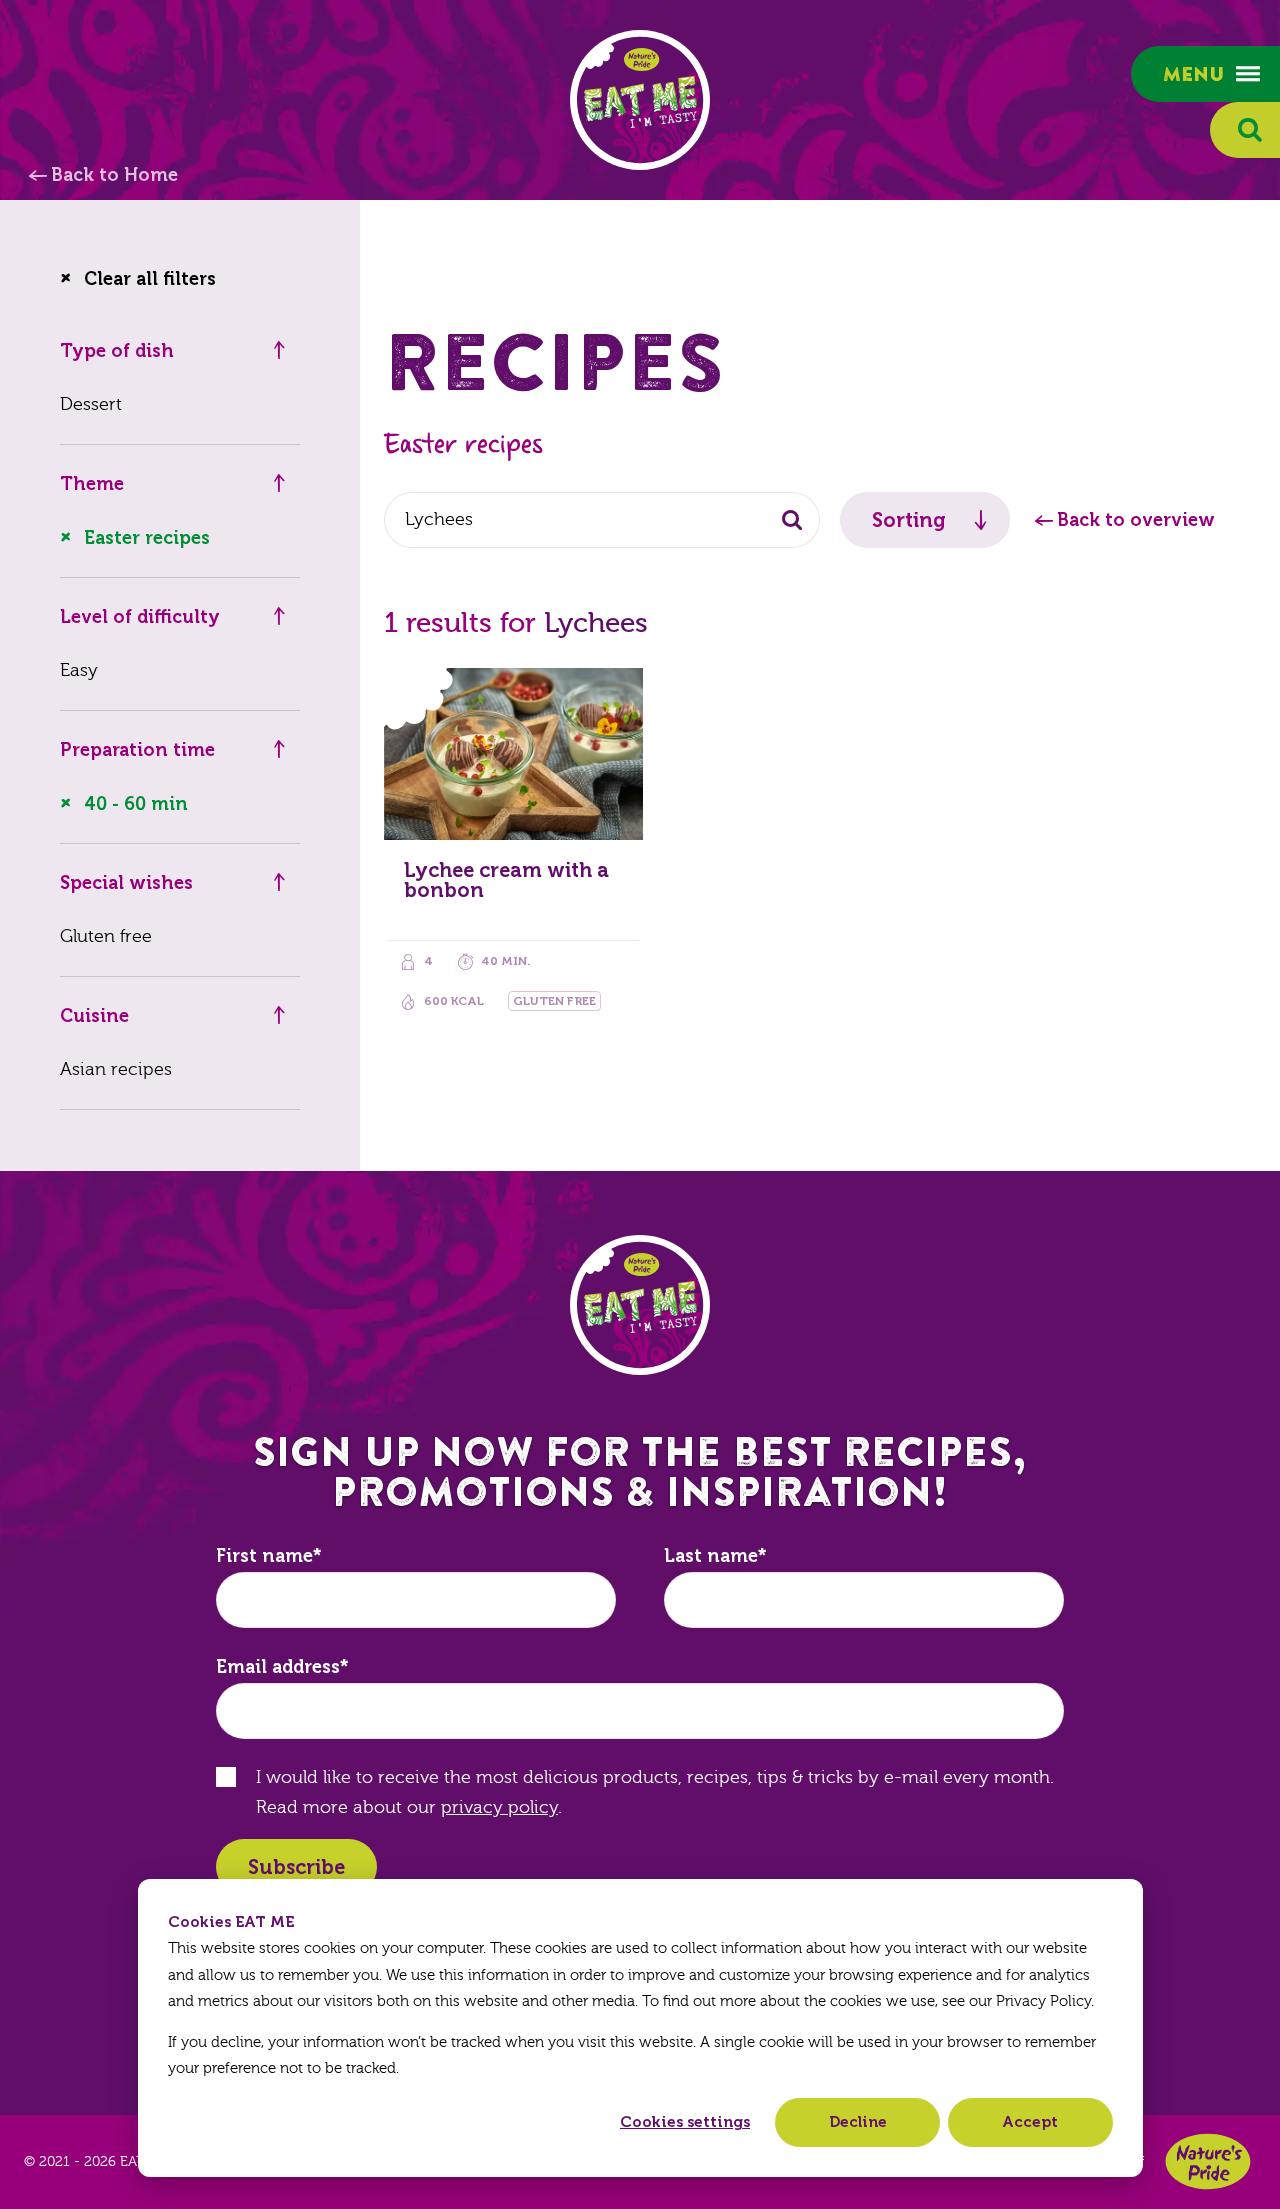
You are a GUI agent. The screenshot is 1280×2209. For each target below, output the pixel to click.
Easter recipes (147, 538)
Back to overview (1136, 520)
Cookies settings (685, 2122)
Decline (858, 2122)
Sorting (909, 520)
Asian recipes (116, 1069)
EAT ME (640, 100)
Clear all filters (150, 279)
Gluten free (106, 936)
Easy (79, 670)
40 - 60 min (136, 804)
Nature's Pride (1208, 2161)
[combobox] (602, 520)
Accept (1030, 2122)
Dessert (91, 404)
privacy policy (499, 1807)
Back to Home (114, 175)
